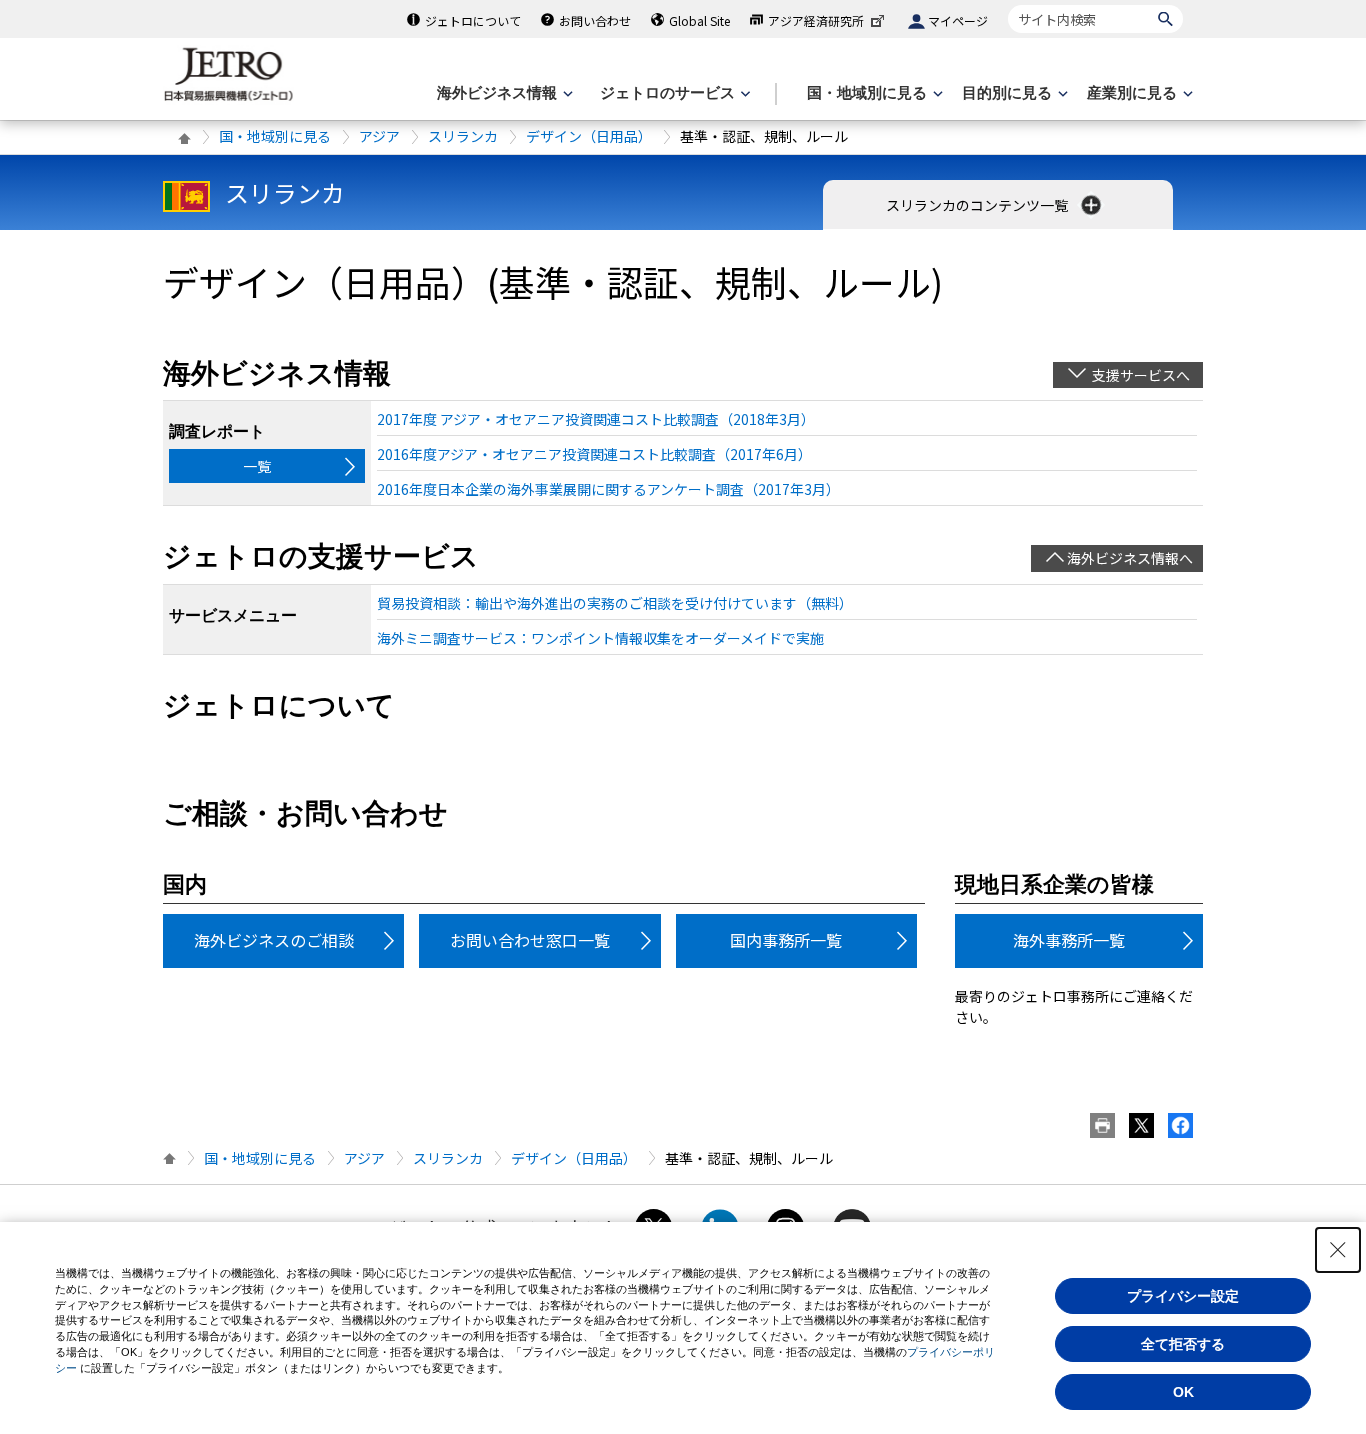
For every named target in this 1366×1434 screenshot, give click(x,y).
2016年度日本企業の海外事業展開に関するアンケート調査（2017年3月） (608, 489)
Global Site (699, 20)
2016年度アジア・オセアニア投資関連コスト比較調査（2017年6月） (594, 454)
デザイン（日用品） (589, 136)
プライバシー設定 (1183, 1296)
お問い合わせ (595, 20)
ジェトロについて (473, 20)
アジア (379, 136)
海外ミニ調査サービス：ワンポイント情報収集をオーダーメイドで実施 (600, 638)
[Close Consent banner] (1338, 1250)
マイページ (958, 20)
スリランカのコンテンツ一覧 (978, 205)
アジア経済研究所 (816, 20)
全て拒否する (1183, 1344)
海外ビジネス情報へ (1130, 558)
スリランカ (463, 136)
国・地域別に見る (275, 136)
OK (1183, 1392)
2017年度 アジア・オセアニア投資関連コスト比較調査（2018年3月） (596, 419)
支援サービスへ (1141, 375)
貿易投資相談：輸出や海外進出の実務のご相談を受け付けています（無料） (615, 603)
